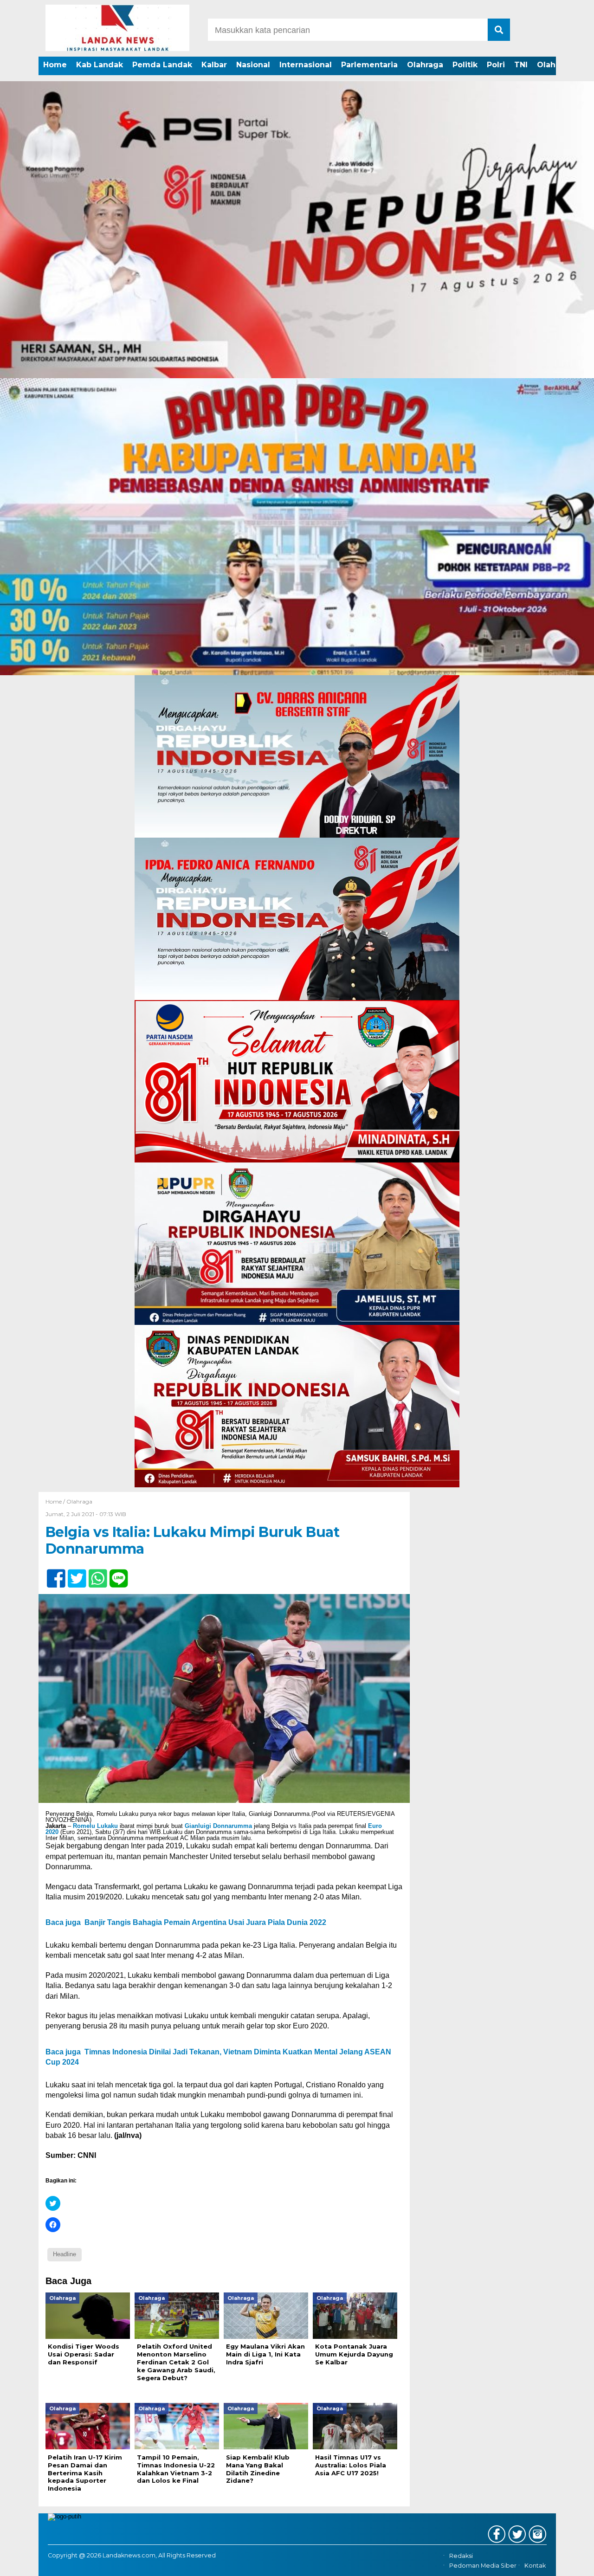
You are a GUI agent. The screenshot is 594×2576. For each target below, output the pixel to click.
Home (55, 65)
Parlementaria (369, 65)
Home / (56, 1501)
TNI (521, 65)
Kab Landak (100, 65)
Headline (65, 2254)
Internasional (306, 65)
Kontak (535, 2566)
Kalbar (214, 65)
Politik (465, 65)
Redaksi (461, 2556)
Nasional (253, 65)
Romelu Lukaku (95, 1826)
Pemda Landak (162, 65)
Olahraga (425, 65)
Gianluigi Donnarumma (218, 1826)
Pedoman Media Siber (483, 2566)
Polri (496, 65)
